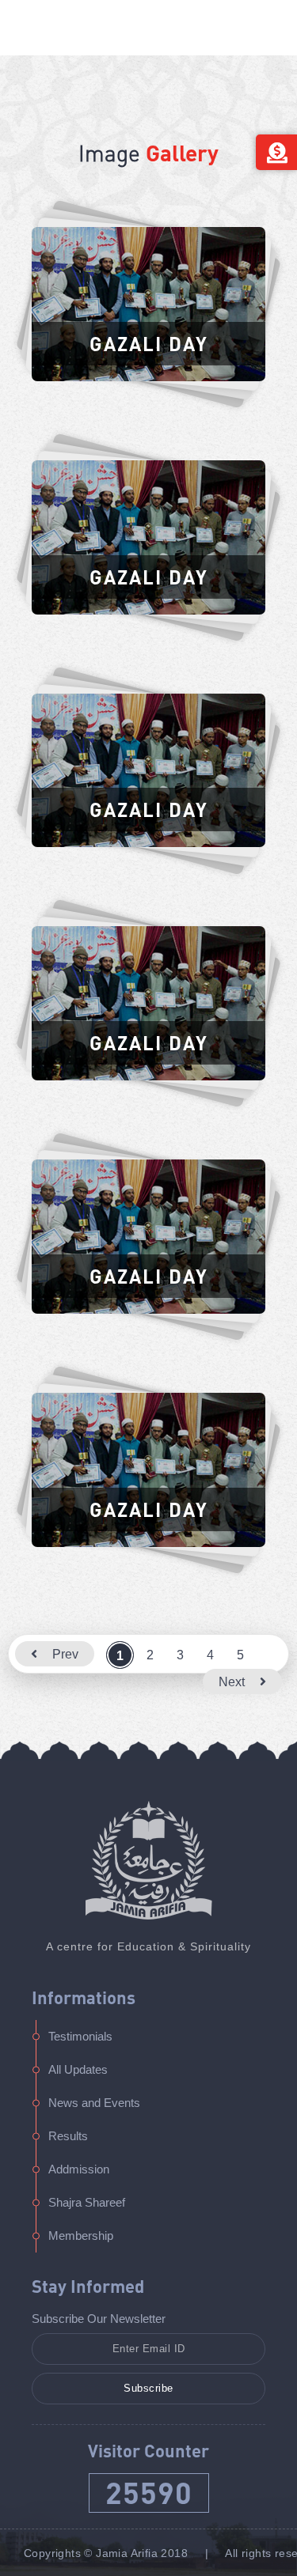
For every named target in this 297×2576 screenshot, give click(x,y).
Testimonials (80, 2036)
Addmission (79, 2169)
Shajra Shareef (87, 2202)
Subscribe (148, 2388)
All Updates (78, 2069)
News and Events (94, 2103)
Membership (81, 2236)
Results (68, 2136)
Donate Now (276, 152)
